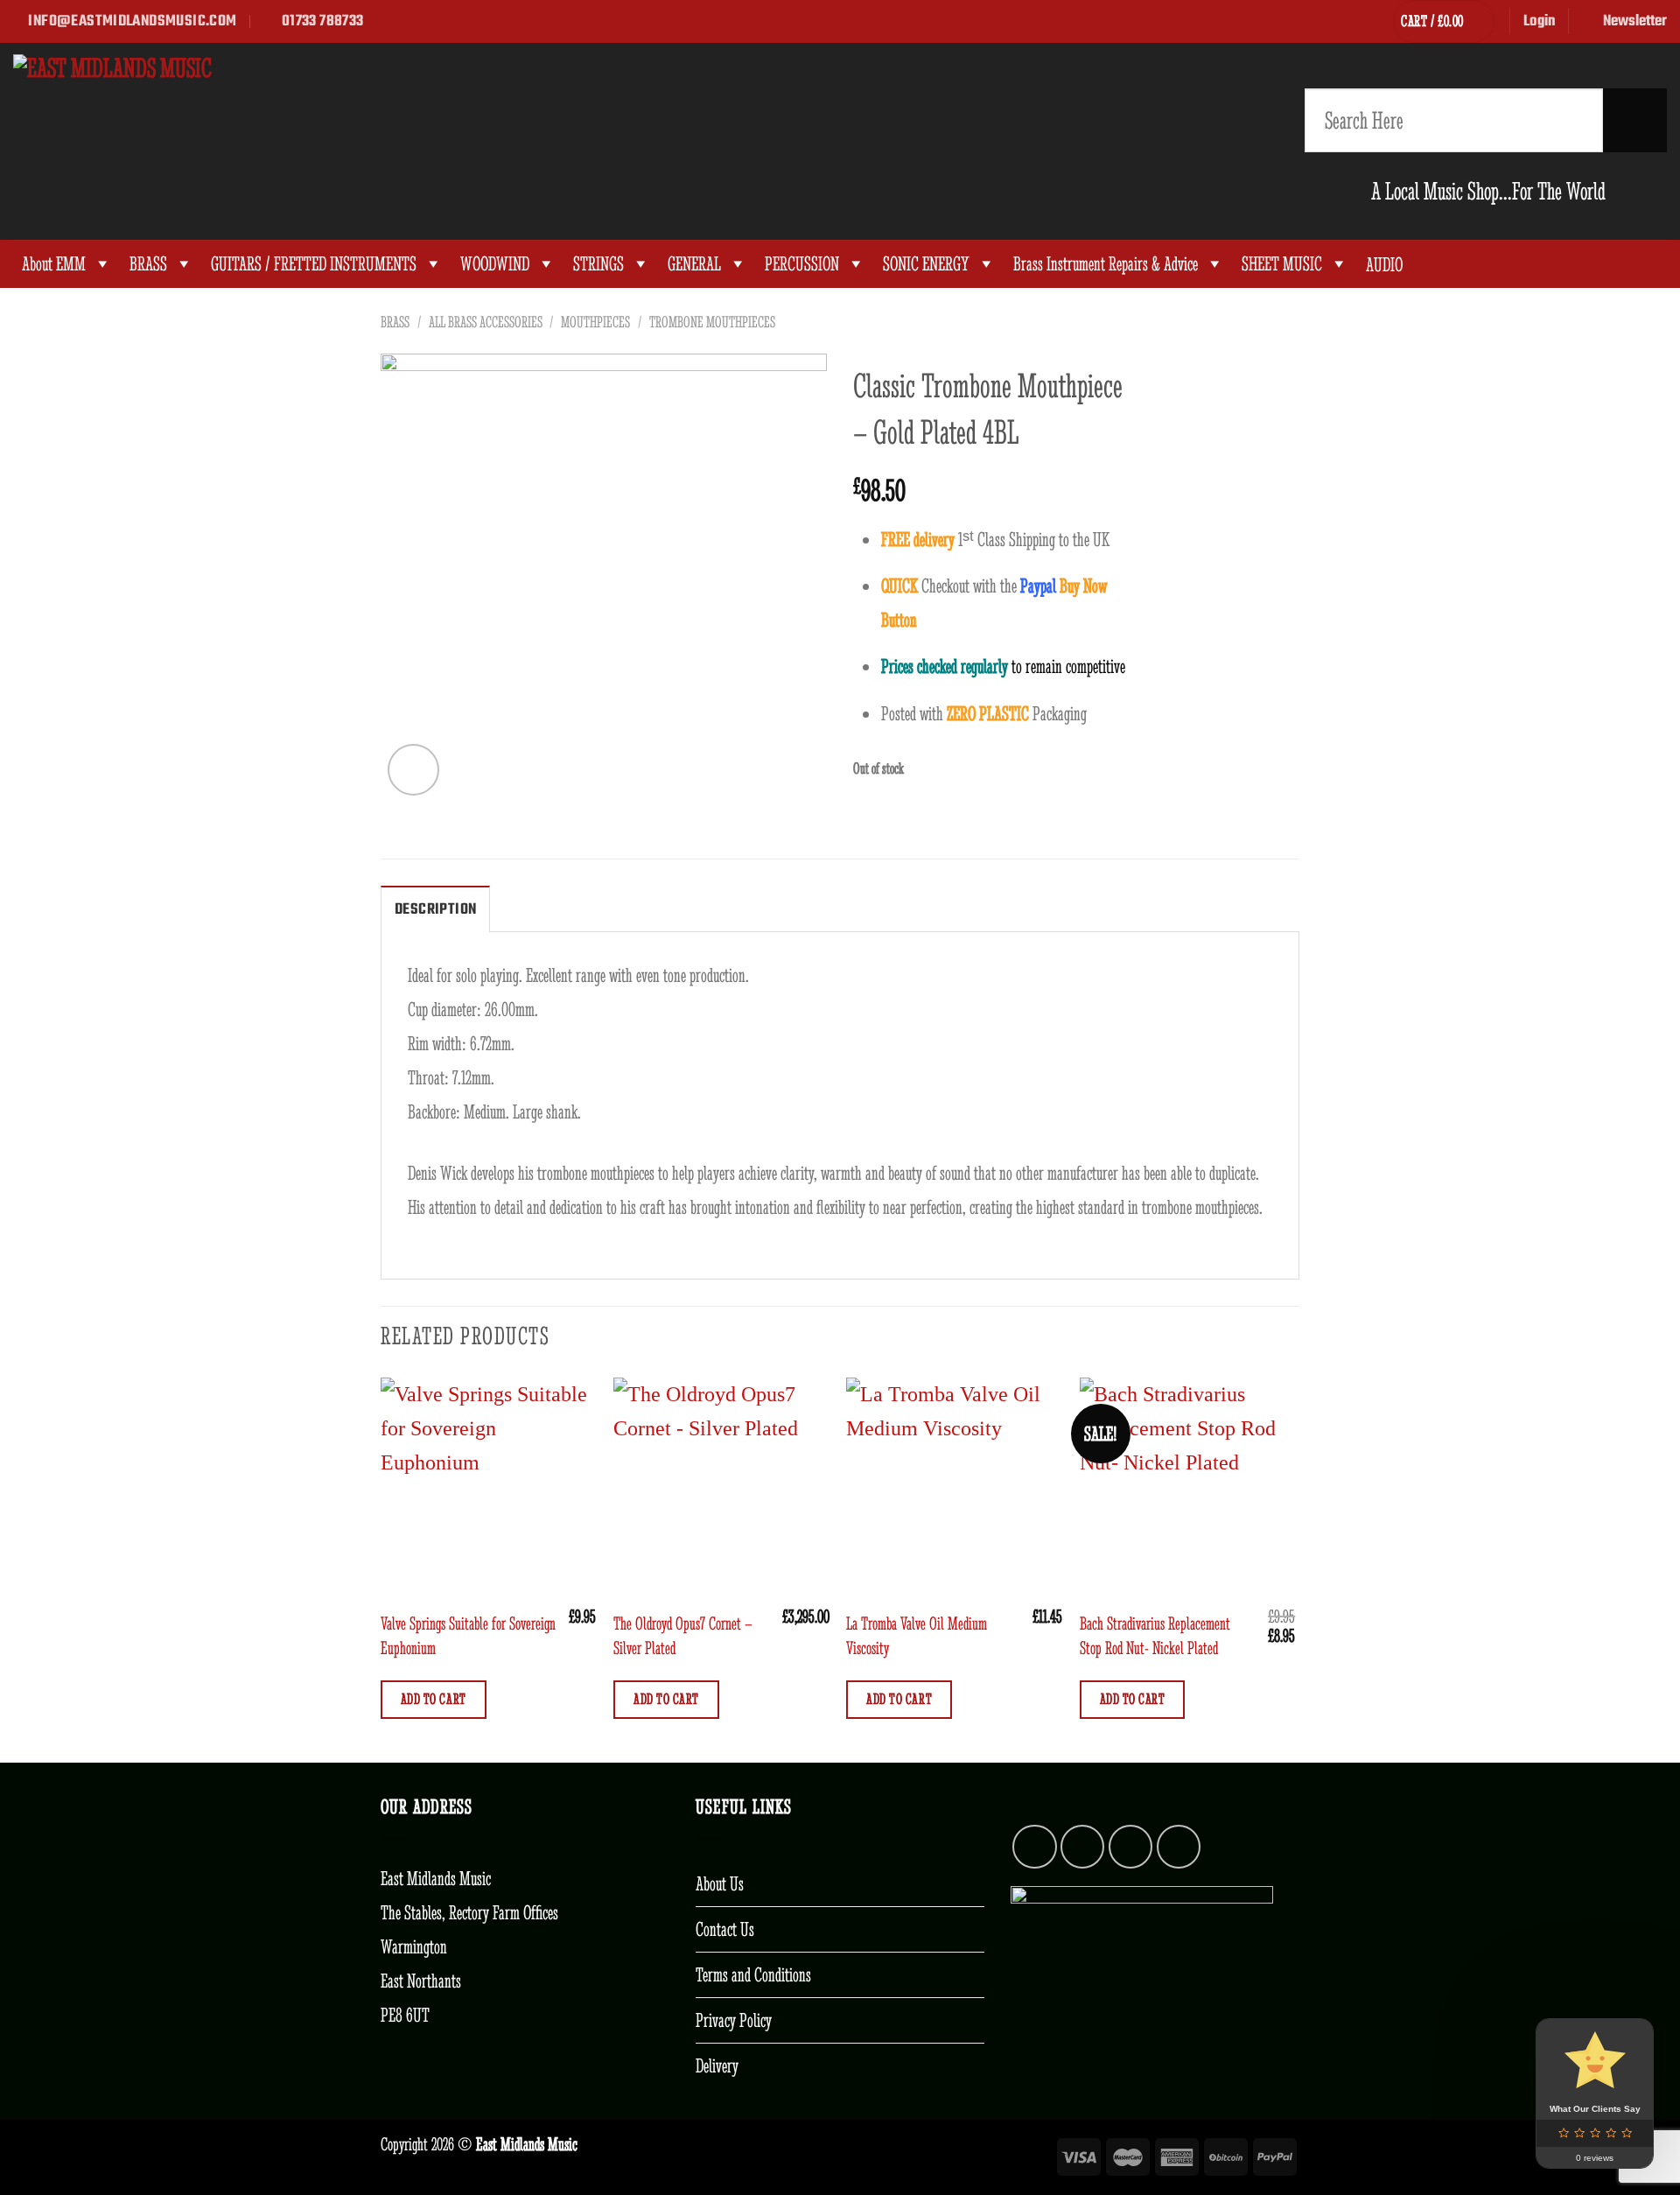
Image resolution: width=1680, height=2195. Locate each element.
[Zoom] (413, 770)
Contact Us (725, 1929)
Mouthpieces (595, 322)
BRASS (148, 264)
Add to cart (434, 1699)
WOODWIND (495, 264)
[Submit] (1635, 120)
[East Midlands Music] (269, 141)
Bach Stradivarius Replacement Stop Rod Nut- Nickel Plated (1155, 1635)
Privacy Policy (734, 2020)
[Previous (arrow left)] (31, 1097)
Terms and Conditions (753, 1974)
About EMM (54, 264)
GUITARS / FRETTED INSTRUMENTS (314, 264)
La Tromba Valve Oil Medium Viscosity (917, 1635)
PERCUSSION (802, 264)
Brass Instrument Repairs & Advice (1106, 264)
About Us (720, 1883)
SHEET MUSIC (1282, 264)
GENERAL (694, 264)
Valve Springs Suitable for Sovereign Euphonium (468, 1635)
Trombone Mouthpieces (712, 322)
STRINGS (598, 264)
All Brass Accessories (486, 322)
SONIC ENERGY (926, 264)
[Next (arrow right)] (1628, 1097)
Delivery (717, 2065)
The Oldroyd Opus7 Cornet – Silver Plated (683, 1635)
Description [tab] (435, 909)
